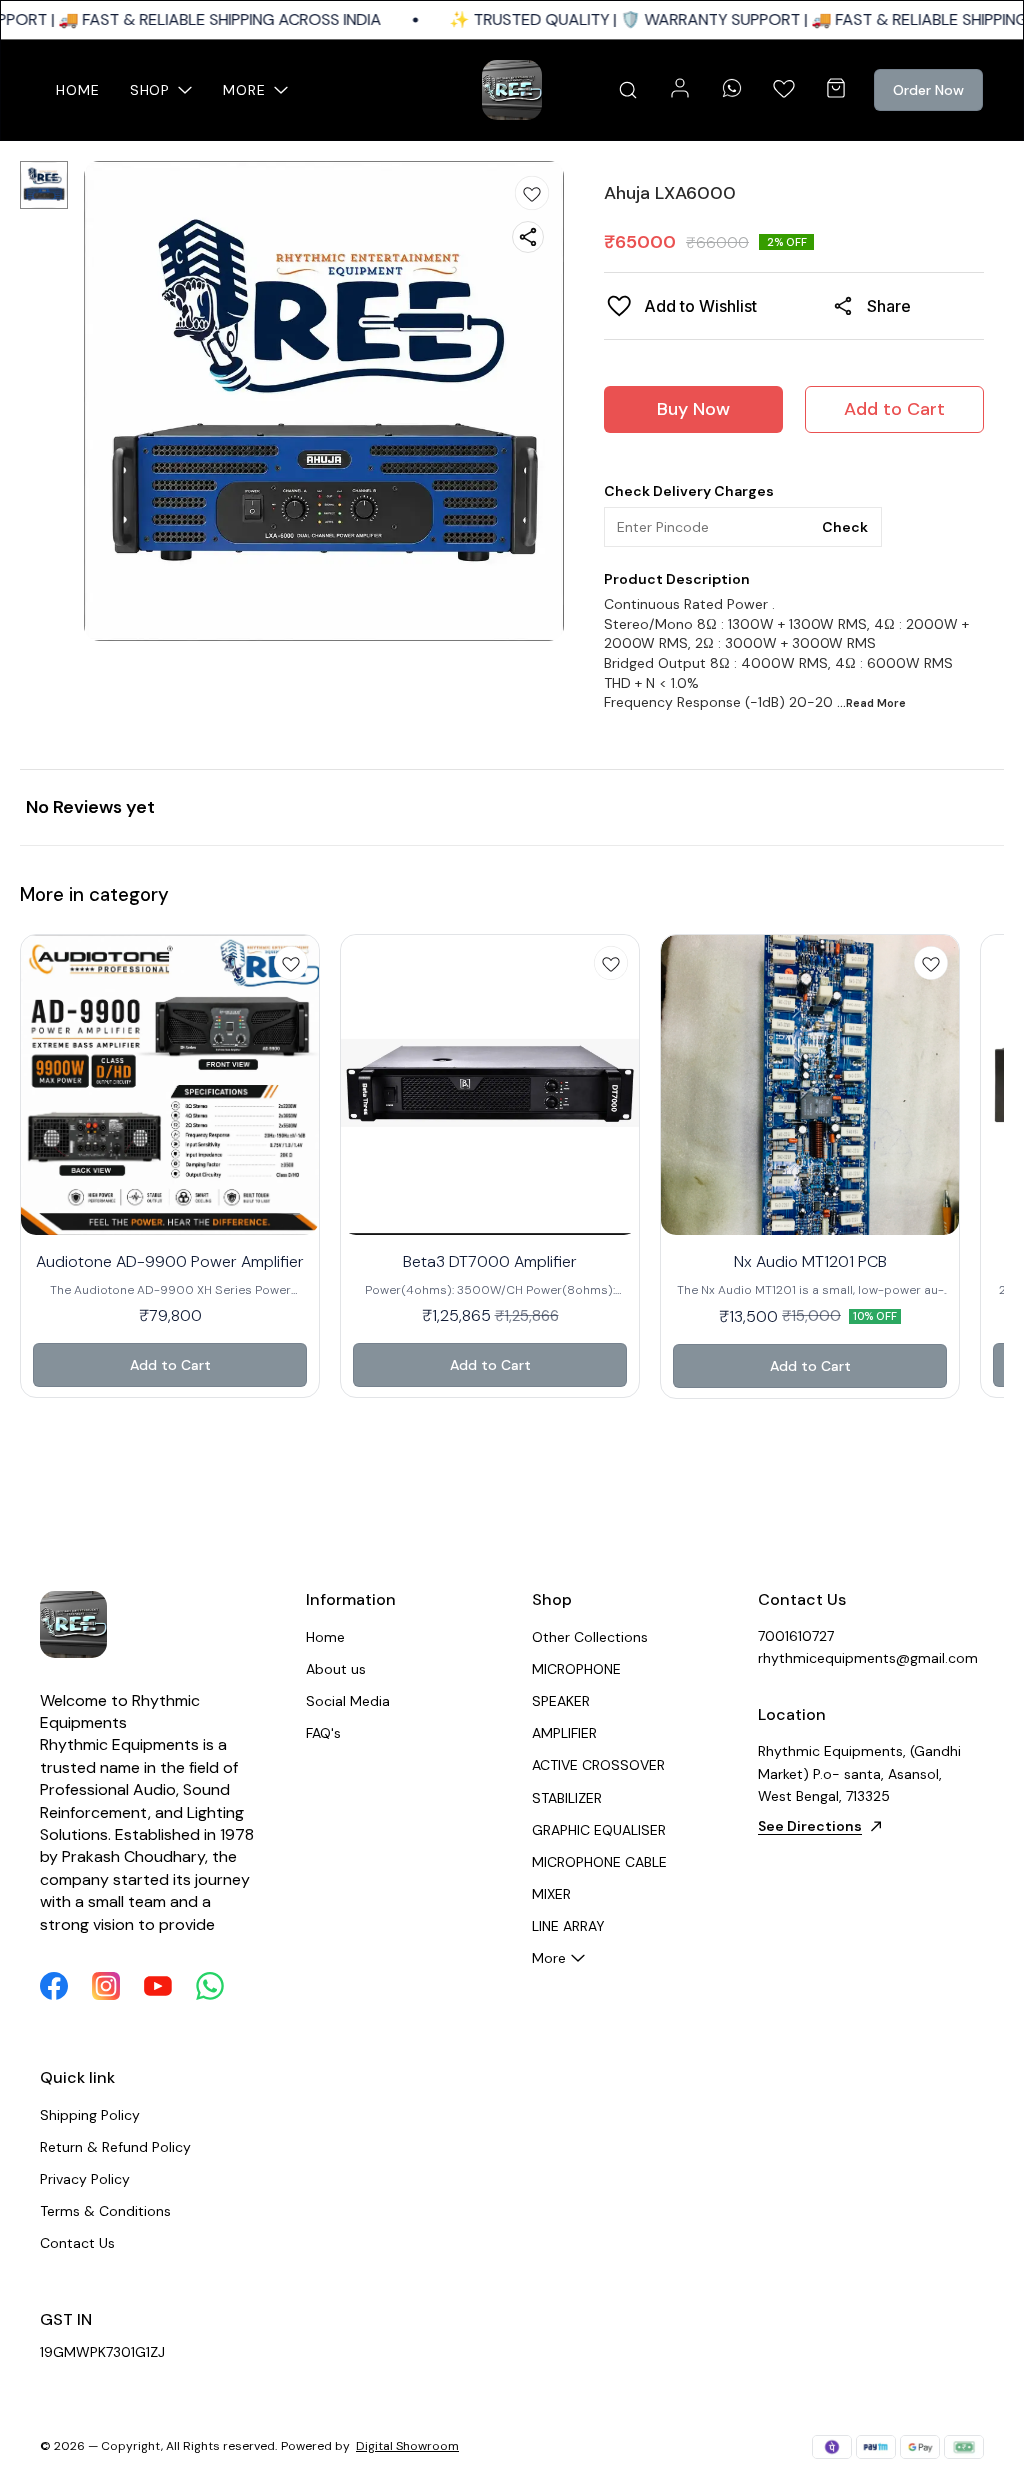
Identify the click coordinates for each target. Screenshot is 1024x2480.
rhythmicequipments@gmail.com (868, 1658)
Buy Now (693, 409)
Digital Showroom (407, 2446)
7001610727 (796, 1636)
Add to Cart (894, 409)
